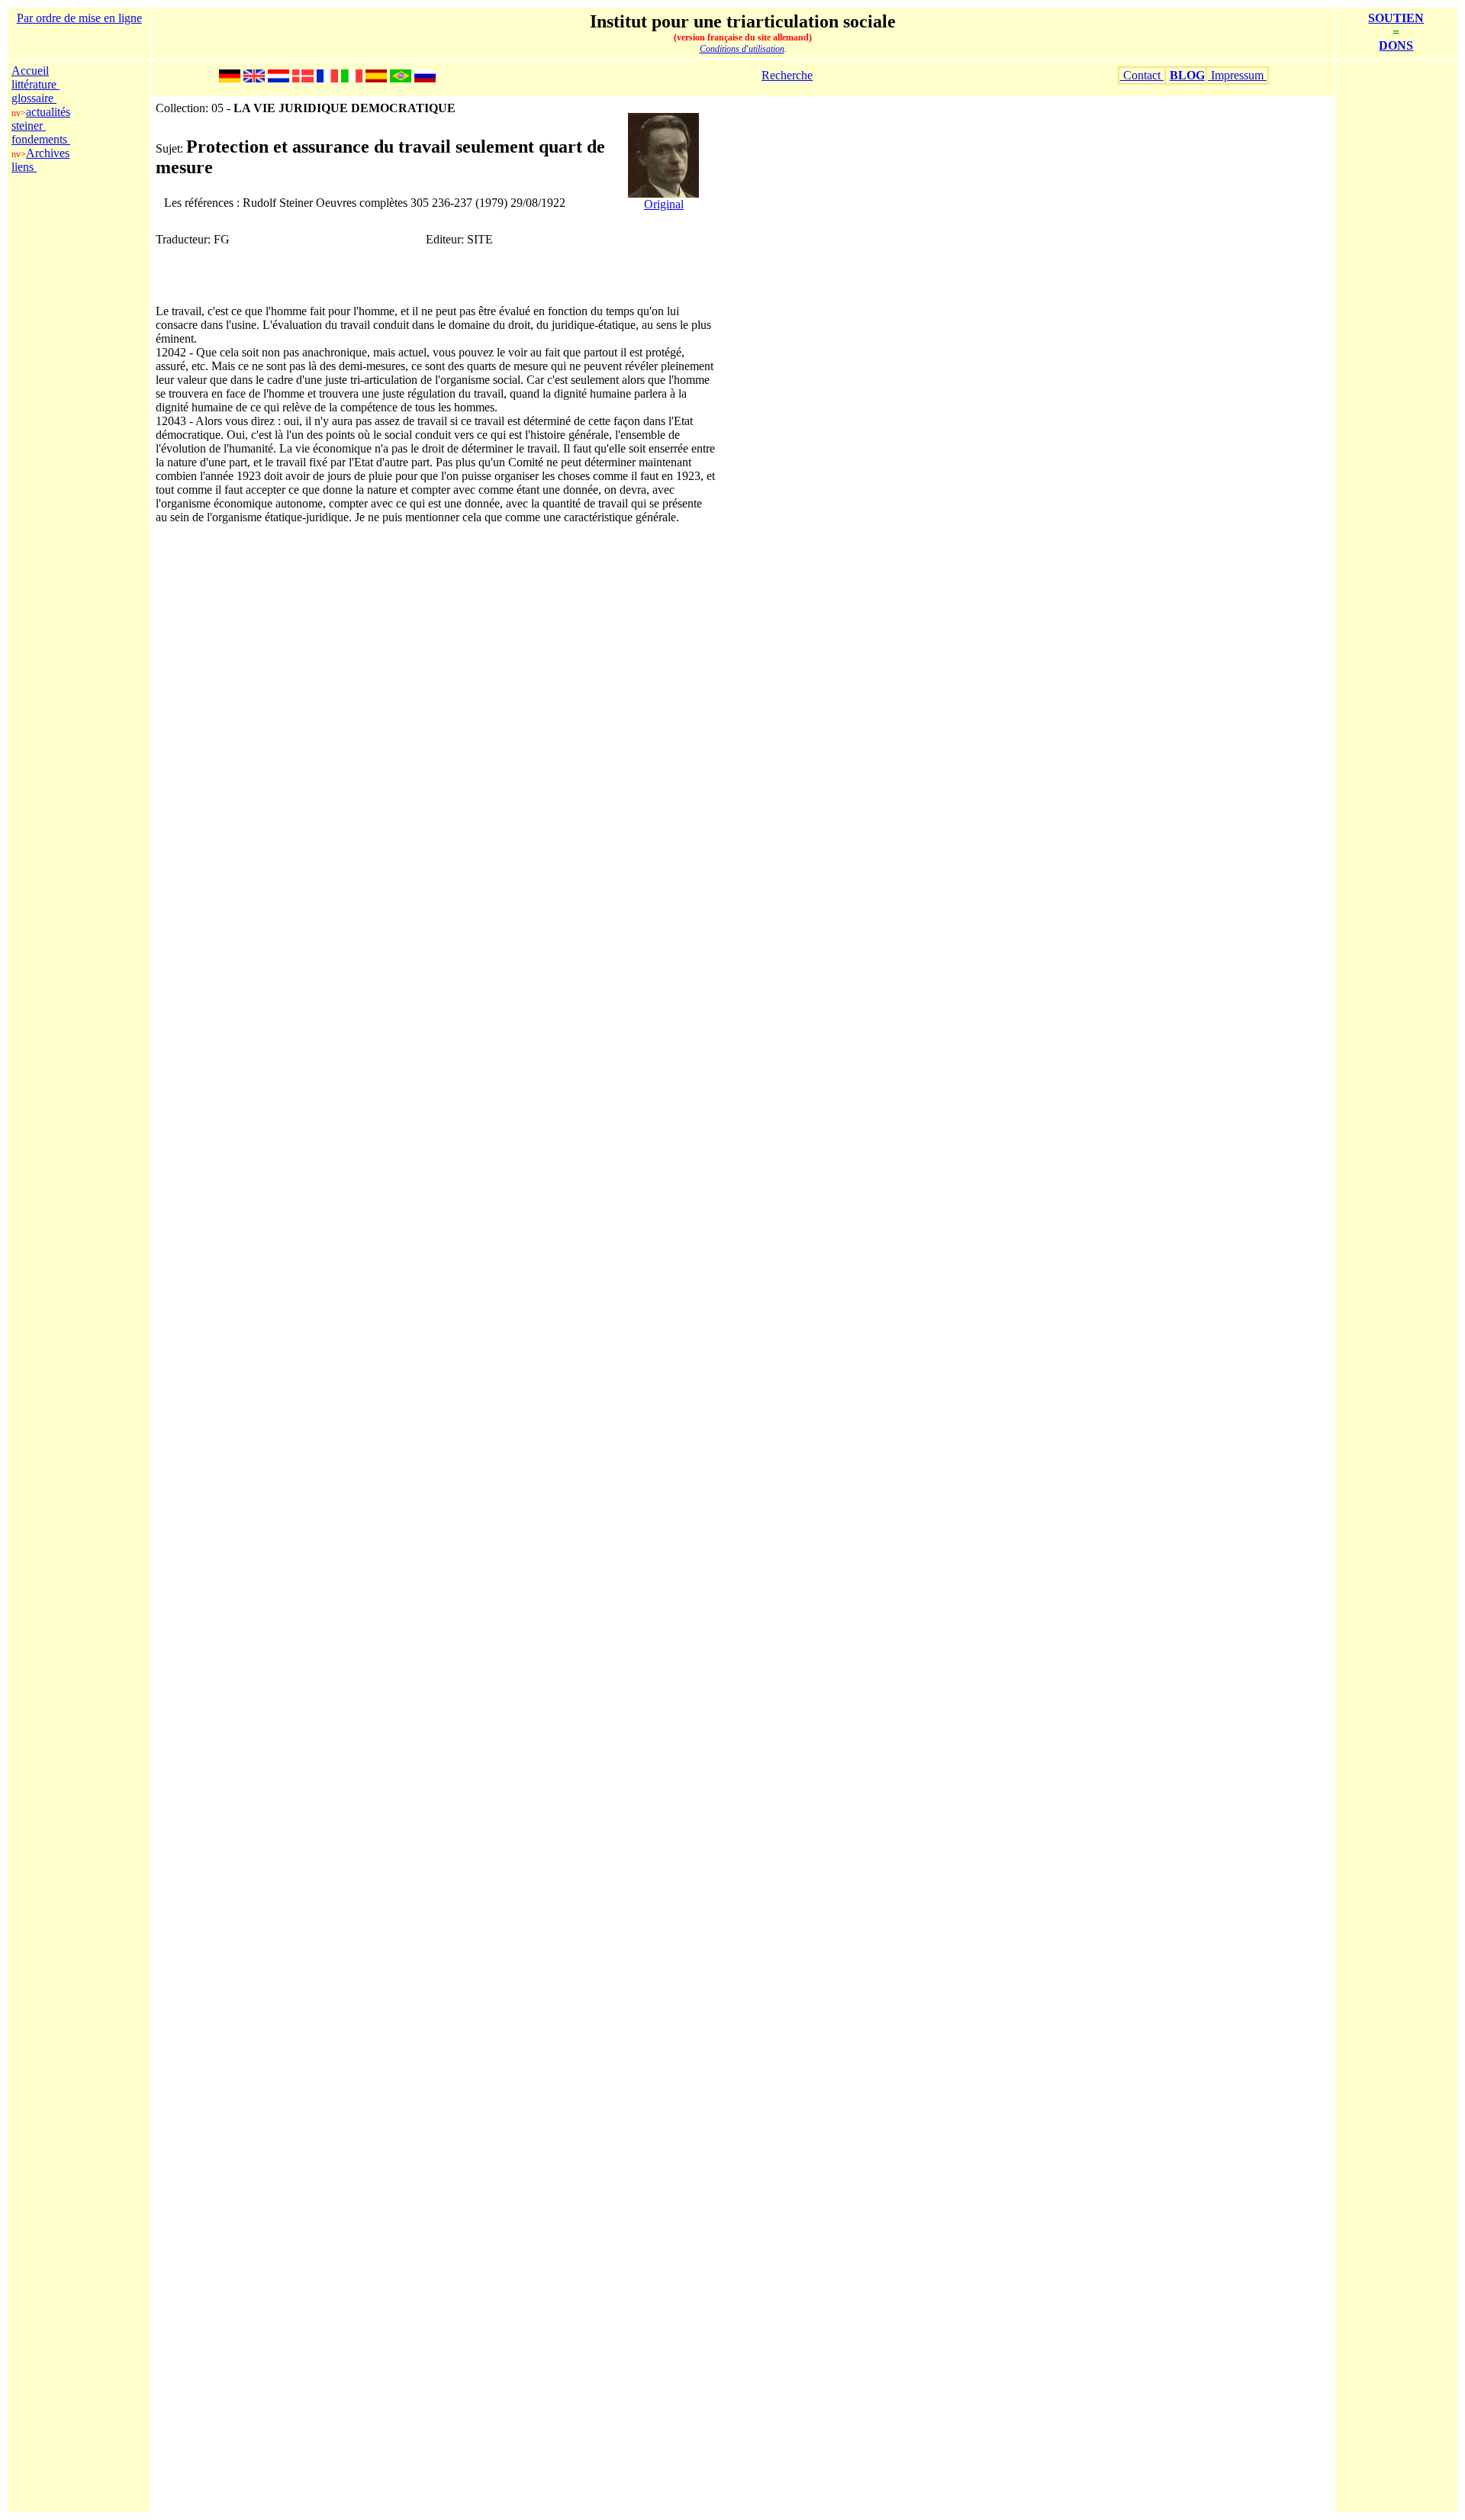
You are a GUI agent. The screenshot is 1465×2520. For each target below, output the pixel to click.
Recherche (787, 75)
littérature (35, 84)
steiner (29, 126)
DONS (1396, 45)
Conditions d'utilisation (742, 49)
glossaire (34, 98)
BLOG (1187, 75)
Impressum (1237, 75)
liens (24, 167)
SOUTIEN (1396, 18)
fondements (41, 139)
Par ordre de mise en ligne (79, 18)
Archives (48, 153)
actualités (48, 112)
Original (664, 204)
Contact (1142, 75)
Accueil (30, 71)
